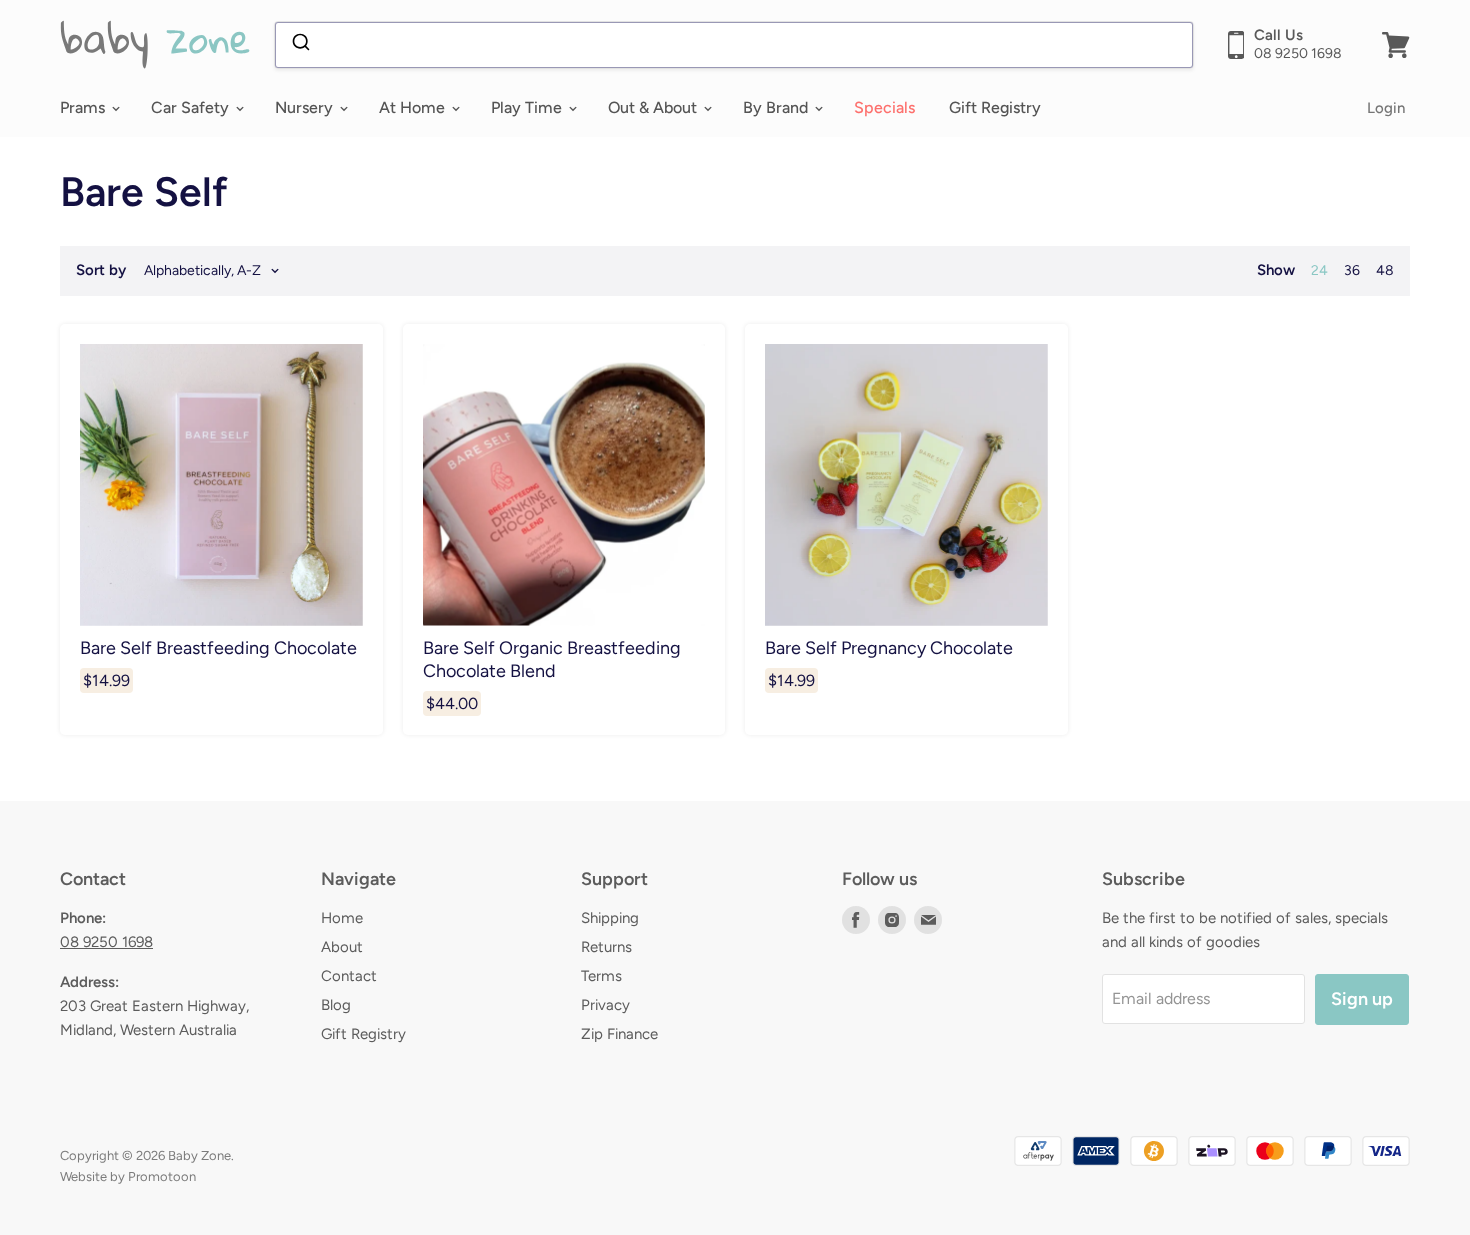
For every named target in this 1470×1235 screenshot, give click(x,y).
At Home (414, 107)
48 (1385, 270)
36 (1352, 270)
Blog (336, 1005)
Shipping (610, 918)
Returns (606, 947)
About (342, 947)
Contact (349, 976)
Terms (601, 976)
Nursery (306, 107)
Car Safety (192, 107)
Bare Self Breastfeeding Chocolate (218, 647)
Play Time (528, 107)
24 (1319, 270)
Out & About (654, 107)
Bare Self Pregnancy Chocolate (889, 647)
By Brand (777, 107)
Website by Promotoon (128, 1176)
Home (342, 918)
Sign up (1362, 999)
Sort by (101, 270)
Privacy (605, 1005)
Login (1386, 108)
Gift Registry (995, 107)
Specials (884, 107)
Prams (84, 107)
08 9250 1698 (106, 942)
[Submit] (299, 45)
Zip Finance (619, 1034)
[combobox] (734, 45)
